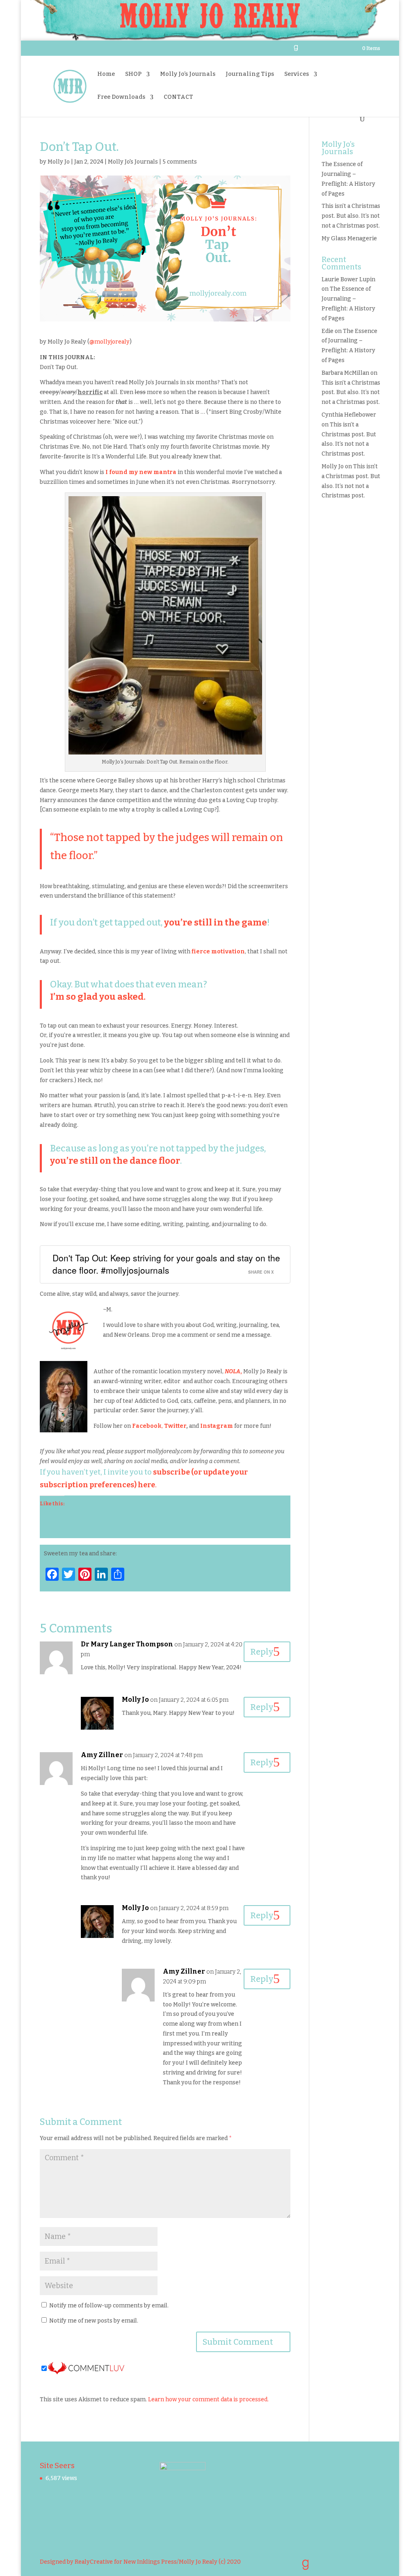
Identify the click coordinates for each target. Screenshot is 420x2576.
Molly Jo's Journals (133, 162)
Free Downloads (121, 97)
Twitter (175, 1426)
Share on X (261, 1272)
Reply (262, 1652)
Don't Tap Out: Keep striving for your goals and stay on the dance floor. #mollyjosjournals (166, 1264)
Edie (328, 331)
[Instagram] (336, 51)
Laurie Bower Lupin (348, 279)
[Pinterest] (326, 51)
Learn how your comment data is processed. (208, 2399)
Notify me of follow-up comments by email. (109, 2306)
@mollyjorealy (110, 342)
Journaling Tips (250, 74)
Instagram (217, 1426)
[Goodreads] (296, 50)
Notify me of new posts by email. (94, 2321)
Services (297, 74)
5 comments (180, 162)
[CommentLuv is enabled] (86, 2369)
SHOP (133, 74)
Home (106, 74)
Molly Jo (59, 162)
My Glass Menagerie (349, 238)
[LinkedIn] (305, 51)
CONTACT (178, 97)
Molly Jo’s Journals (188, 74)
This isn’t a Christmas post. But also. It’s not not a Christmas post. (351, 216)
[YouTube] (316, 51)
